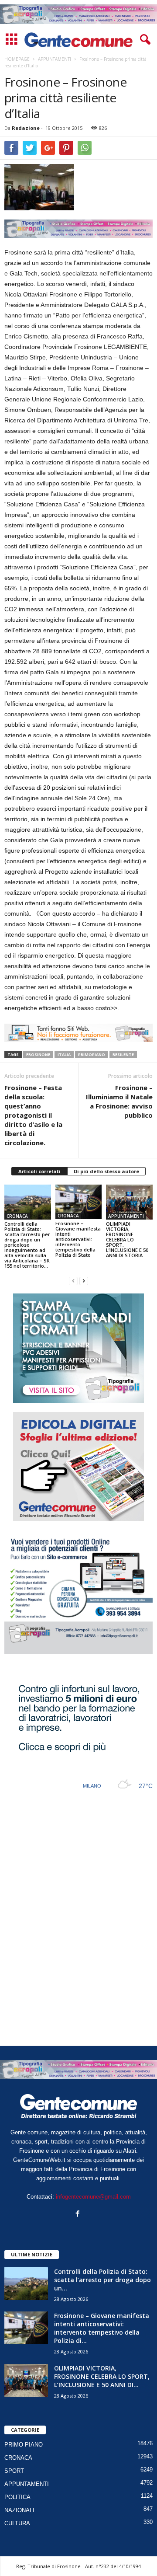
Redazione (26, 128)
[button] (143, 40)
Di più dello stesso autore (106, 1171)
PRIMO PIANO (24, 2445)
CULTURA (17, 2523)
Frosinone (38, 1054)
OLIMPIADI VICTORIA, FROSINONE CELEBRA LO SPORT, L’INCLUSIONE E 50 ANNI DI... (102, 2376)
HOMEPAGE (17, 59)
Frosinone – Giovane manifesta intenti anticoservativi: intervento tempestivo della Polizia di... (102, 2328)
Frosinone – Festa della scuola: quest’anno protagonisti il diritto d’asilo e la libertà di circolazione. (33, 1115)
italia (64, 1054)
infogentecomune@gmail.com (93, 2197)
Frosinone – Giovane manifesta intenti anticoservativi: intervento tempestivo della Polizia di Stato (78, 1239)
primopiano (92, 1054)
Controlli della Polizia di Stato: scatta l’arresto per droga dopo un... (102, 2280)
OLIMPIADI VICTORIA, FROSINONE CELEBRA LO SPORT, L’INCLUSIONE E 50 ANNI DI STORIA (127, 1239)
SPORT (14, 2471)
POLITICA (17, 2497)
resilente (123, 1054)
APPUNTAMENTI (126, 1216)
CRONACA (17, 1216)
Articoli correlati (39, 1171)
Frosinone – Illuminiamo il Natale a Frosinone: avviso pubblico (119, 1101)
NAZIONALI (19, 2510)
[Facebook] (79, 2215)
